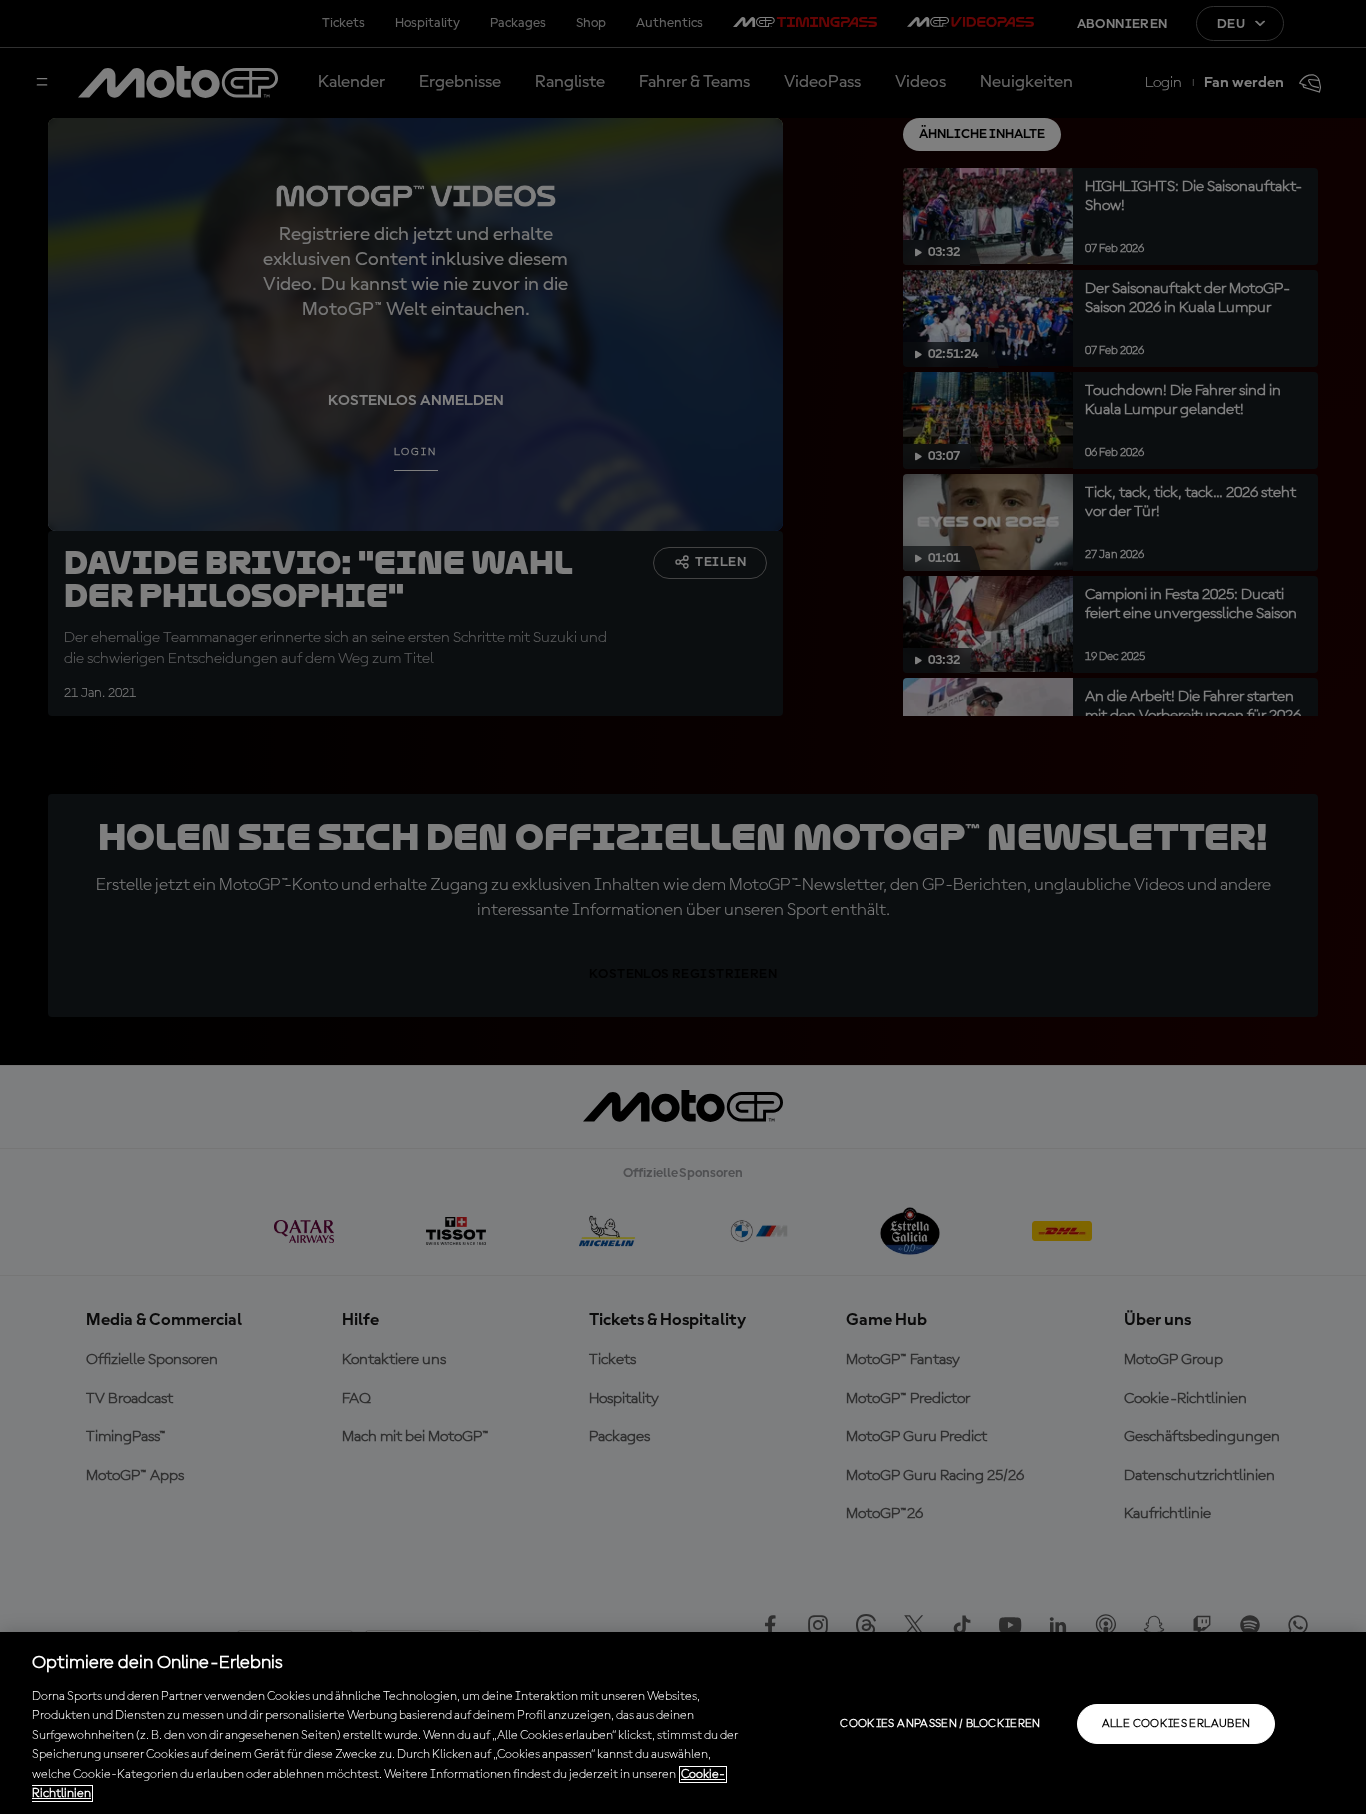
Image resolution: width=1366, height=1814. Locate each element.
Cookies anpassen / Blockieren (940, 1724)
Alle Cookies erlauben (1176, 1724)
